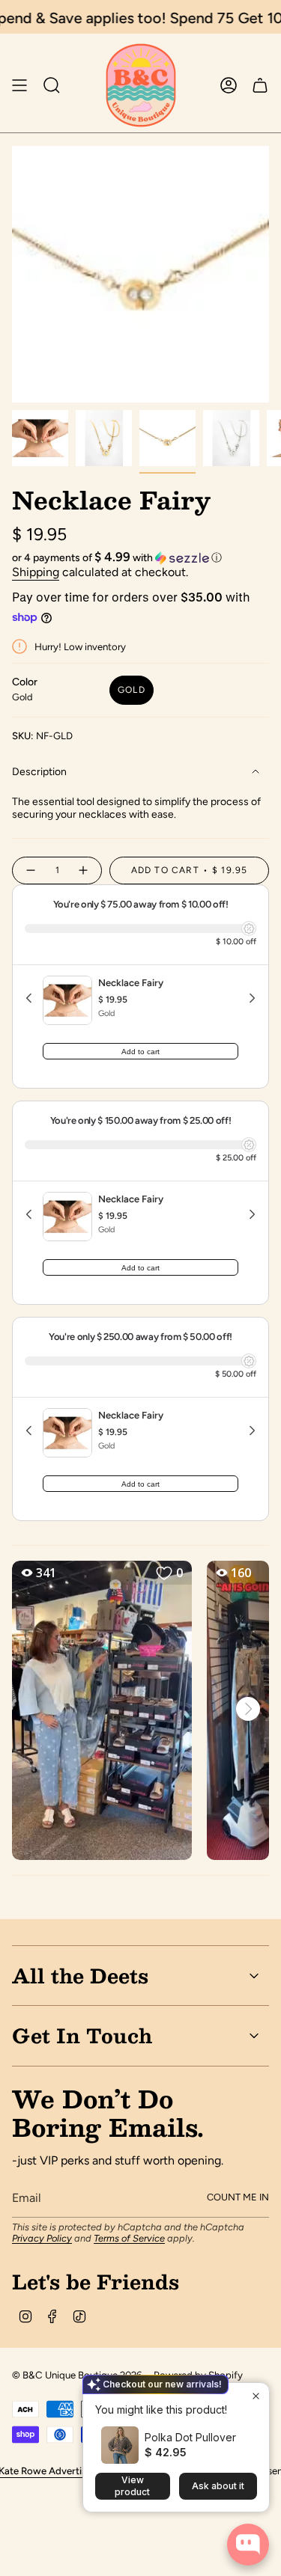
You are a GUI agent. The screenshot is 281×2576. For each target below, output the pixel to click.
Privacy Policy (42, 2238)
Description (39, 772)
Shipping (36, 572)
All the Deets (80, 1975)
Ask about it (218, 2486)
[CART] (260, 85)
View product (132, 2486)
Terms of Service (129, 2238)
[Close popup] (256, 2396)
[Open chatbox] (248, 2545)
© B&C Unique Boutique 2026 (77, 2375)
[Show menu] (19, 85)
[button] (140, 557)
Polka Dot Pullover (190, 2437)
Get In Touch (82, 2035)
